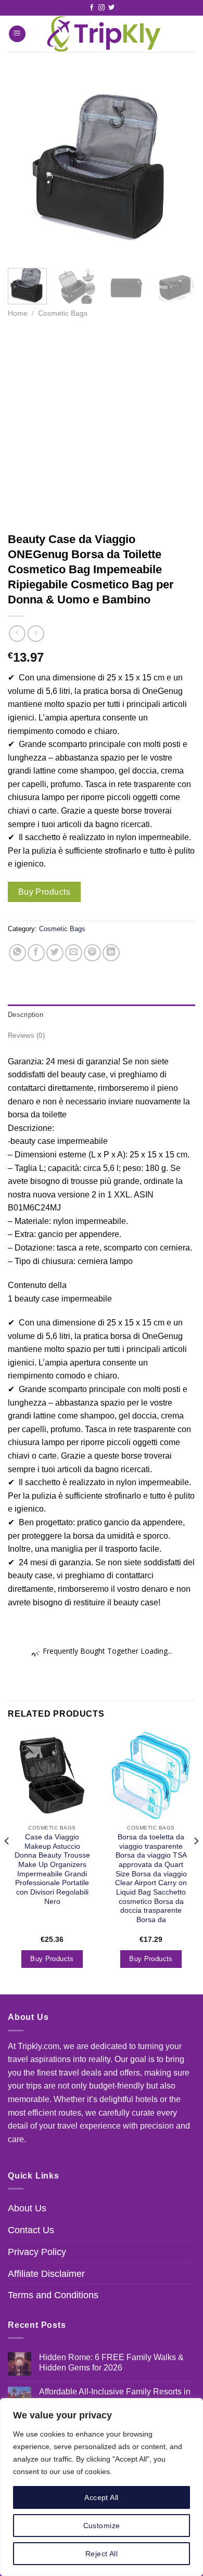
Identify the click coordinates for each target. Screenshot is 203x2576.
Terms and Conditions (53, 2295)
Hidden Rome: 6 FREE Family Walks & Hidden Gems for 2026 (111, 2362)
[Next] (179, 166)
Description (26, 1015)
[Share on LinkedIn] (111, 953)
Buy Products (45, 892)
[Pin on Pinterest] (92, 953)
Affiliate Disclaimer (46, 2274)
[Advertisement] (102, 425)
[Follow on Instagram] (102, 8)
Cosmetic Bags (63, 313)
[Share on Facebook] (36, 953)
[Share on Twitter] (55, 953)
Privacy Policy (37, 2252)
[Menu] (17, 34)
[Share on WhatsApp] (17, 953)
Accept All (101, 2497)
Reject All (102, 2554)
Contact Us (31, 2230)
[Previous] (24, 166)
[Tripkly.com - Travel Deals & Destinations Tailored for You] (102, 34)
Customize (102, 2526)
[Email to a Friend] (74, 953)
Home (18, 313)
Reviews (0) (26, 1035)
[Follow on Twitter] (111, 8)
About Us (27, 2208)
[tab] (102, 1015)
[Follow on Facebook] (92, 8)
